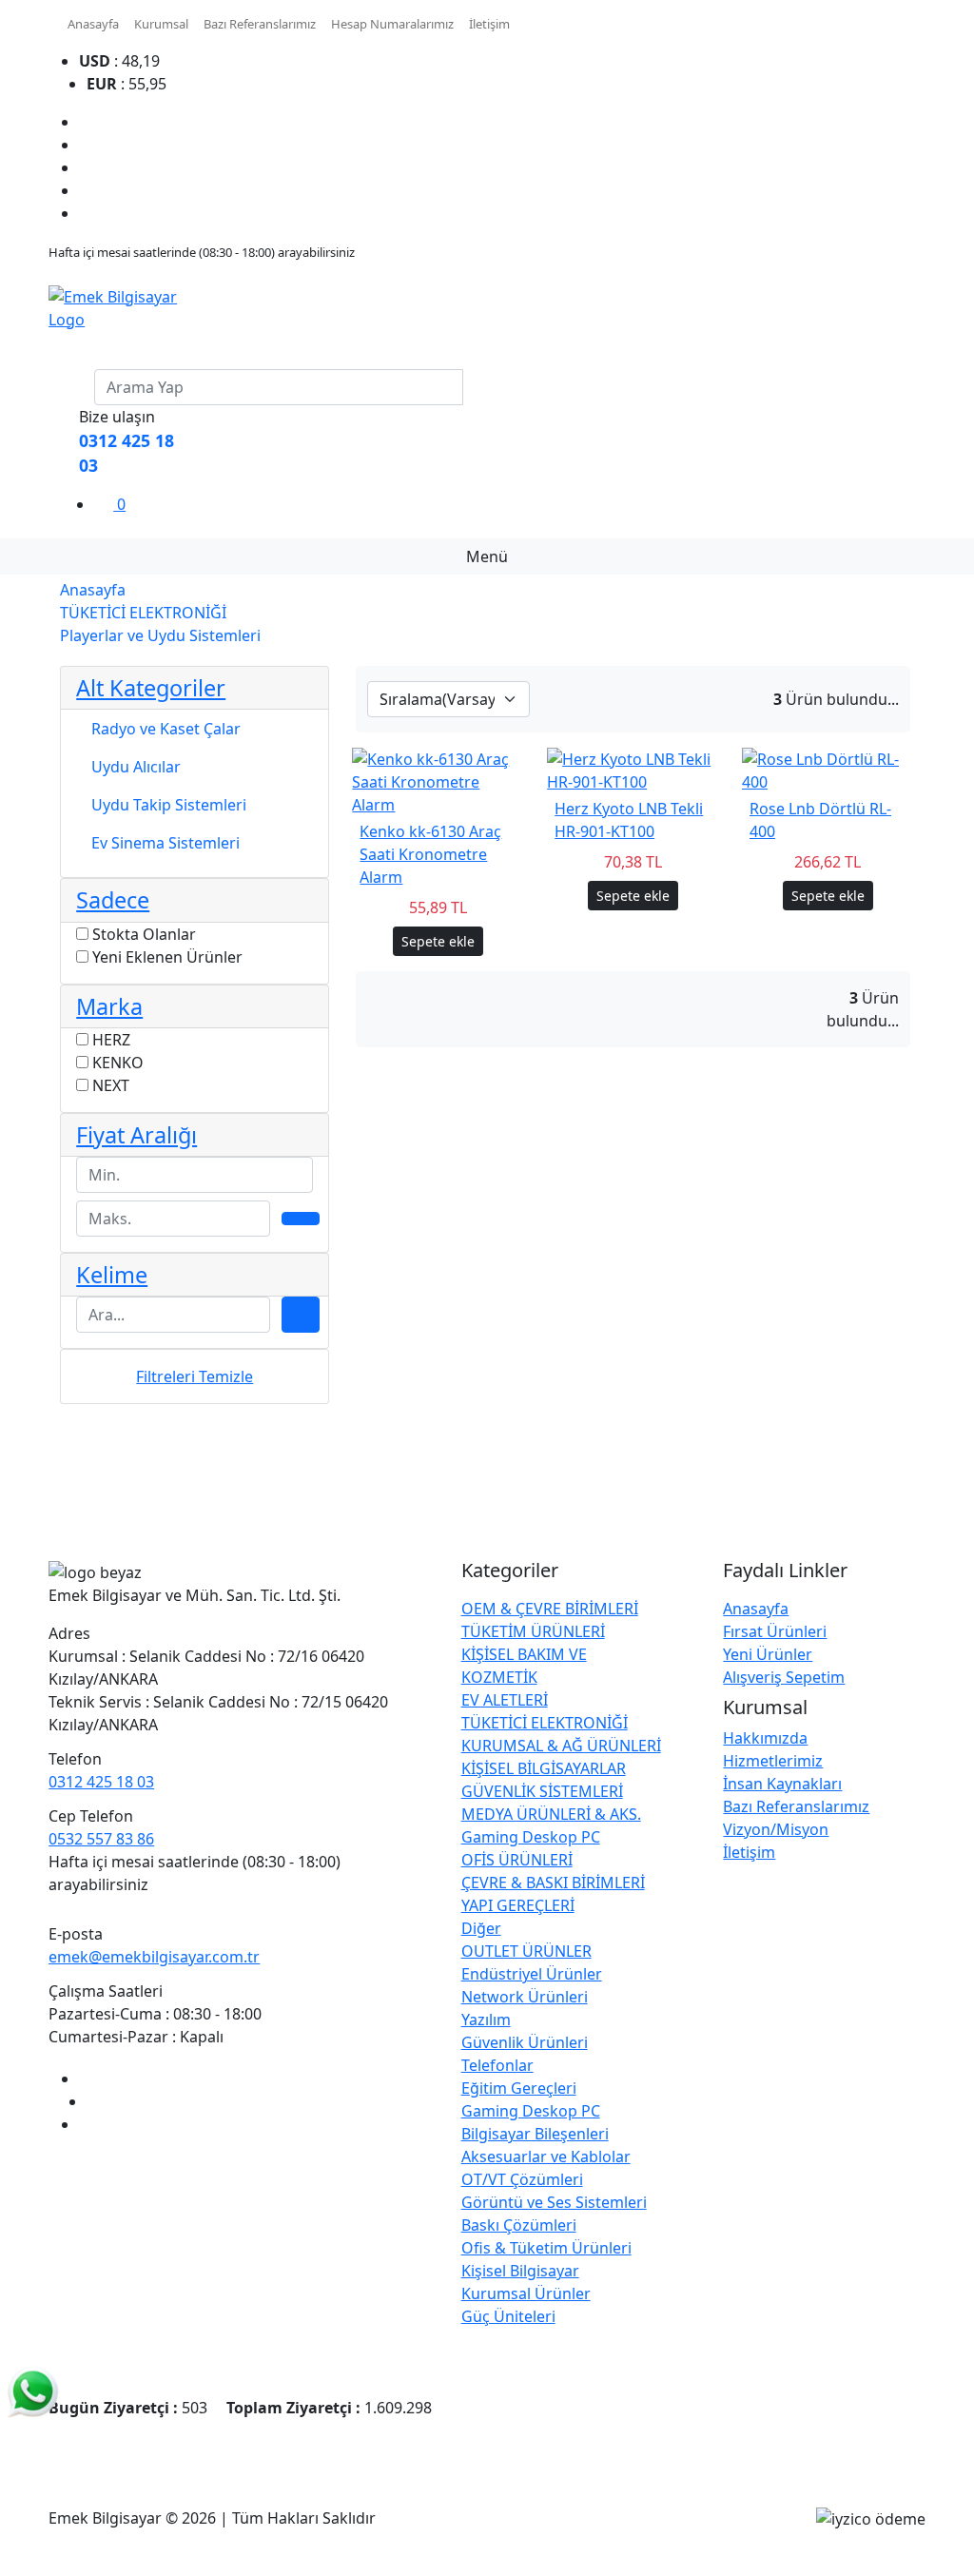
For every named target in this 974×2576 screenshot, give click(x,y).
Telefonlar (497, 2065)
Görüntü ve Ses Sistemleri (554, 2202)
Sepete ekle (438, 941)
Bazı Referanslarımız (260, 24)
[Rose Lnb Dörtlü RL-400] (828, 770)
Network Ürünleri (525, 1997)
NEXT (111, 1085)
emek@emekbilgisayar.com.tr (154, 1957)
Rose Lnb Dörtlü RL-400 (820, 820)
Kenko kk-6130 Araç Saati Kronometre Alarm (430, 854)
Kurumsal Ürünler (526, 2293)
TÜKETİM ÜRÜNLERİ (533, 1631)
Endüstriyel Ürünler (532, 1974)
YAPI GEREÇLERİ (518, 1905)
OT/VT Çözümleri (522, 2179)
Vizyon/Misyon (776, 1829)
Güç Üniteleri (508, 2316)
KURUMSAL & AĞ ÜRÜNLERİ (561, 1746)
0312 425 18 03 (101, 1782)
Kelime (112, 1275)
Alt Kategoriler (151, 688)
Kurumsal (161, 24)
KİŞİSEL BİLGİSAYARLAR (544, 1768)
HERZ (111, 1040)
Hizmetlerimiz (773, 1761)
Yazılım (486, 2020)
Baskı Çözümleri (519, 2225)
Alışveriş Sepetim (784, 1677)
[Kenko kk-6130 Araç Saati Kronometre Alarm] (438, 781)
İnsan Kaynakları (782, 1784)
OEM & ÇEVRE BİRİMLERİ (550, 1609)
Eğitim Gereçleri (519, 2088)
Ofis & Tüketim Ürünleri (546, 2248)
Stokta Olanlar (144, 934)
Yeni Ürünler (768, 1654)
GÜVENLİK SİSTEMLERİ (542, 1791)
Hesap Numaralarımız (392, 24)
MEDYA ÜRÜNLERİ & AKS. (551, 1814)
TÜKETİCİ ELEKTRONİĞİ (143, 613)
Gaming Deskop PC (531, 1837)
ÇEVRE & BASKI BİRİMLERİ (553, 1883)
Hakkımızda (765, 1738)
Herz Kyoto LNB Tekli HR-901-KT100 (629, 820)
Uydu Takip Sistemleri (169, 805)
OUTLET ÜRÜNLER (526, 1951)
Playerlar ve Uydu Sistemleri (160, 635)
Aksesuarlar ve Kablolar (546, 2156)
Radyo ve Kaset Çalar (166, 729)
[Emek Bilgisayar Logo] (122, 306)
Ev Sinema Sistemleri (166, 843)
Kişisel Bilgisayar (520, 2271)
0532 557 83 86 (101, 1839)
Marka (109, 1006)
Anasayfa (93, 24)
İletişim (489, 24)
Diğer (481, 1928)
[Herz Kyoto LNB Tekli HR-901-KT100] (633, 770)
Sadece (113, 900)
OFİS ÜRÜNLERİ (517, 1860)
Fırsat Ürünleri (775, 1631)
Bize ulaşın (117, 417)
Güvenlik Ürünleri (525, 2042)
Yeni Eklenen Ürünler (167, 957)
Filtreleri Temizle (195, 1376)
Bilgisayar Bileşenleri (535, 2134)
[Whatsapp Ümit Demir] (33, 2391)
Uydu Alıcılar (136, 767)
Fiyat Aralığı (136, 1135)
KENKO (118, 1063)
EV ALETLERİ (505, 1700)
